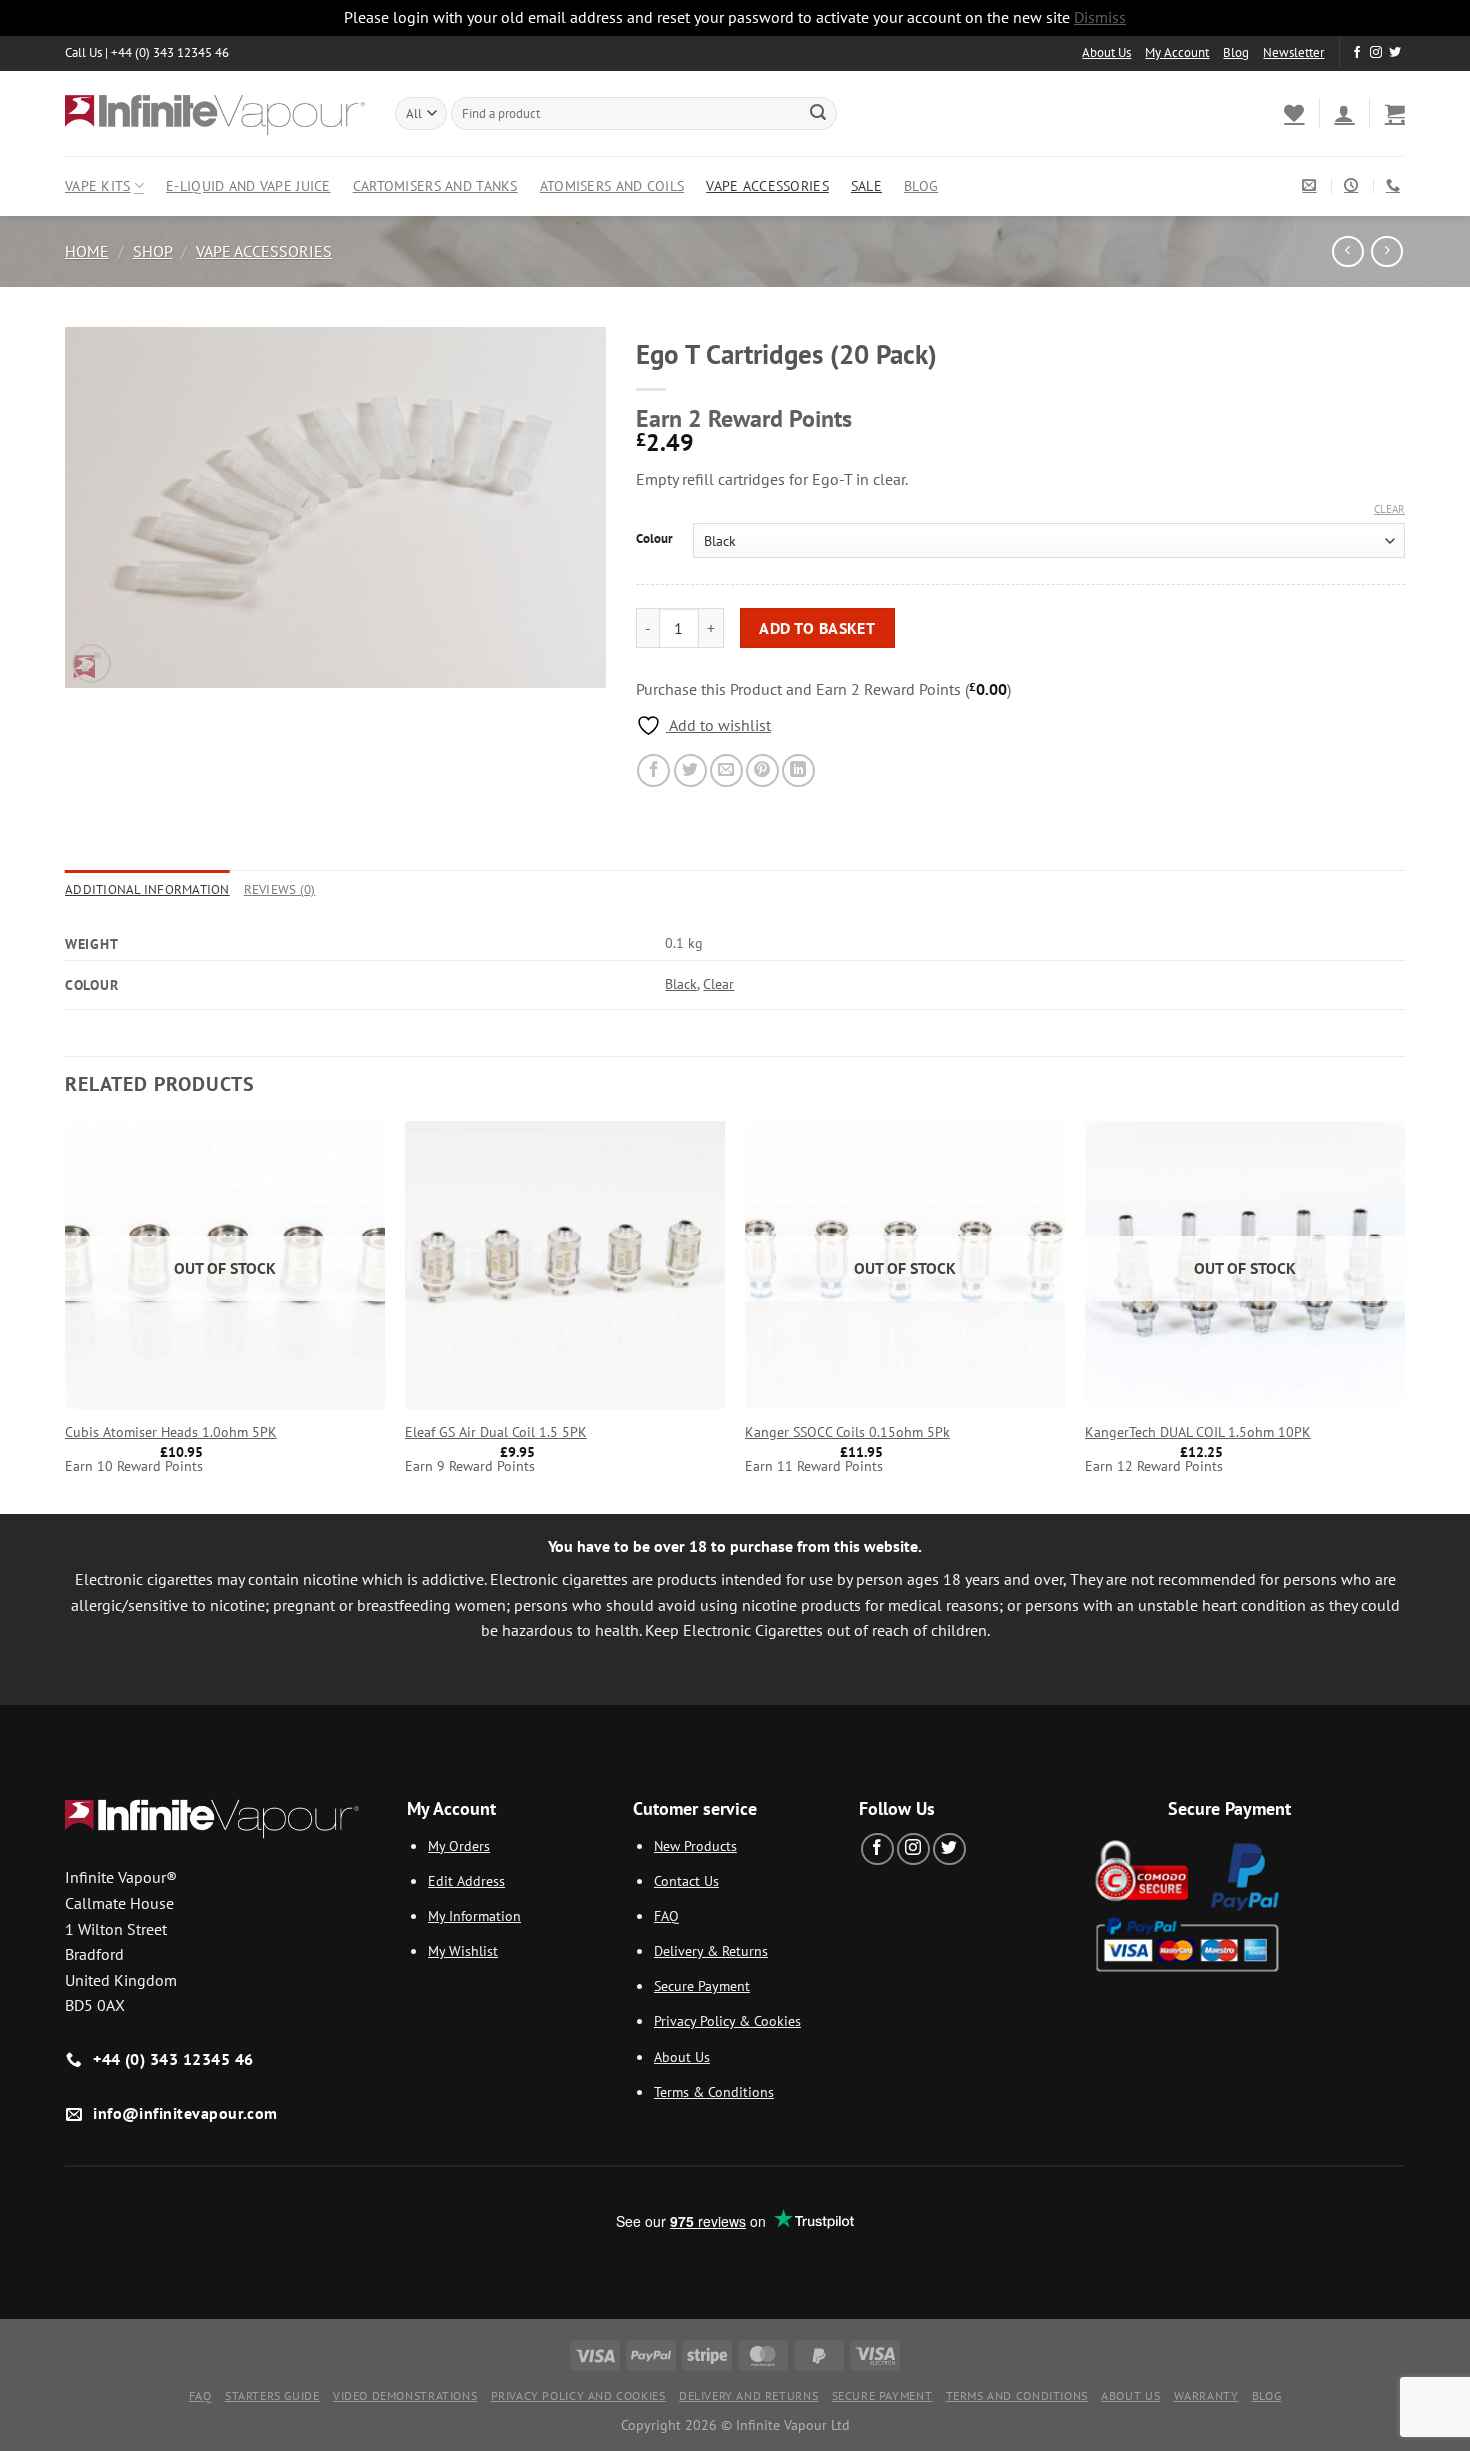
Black (681, 983)
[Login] (1344, 113)
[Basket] (1395, 113)
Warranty (1206, 2395)
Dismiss (1100, 17)
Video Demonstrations (405, 2395)
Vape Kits (98, 185)
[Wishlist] (1294, 113)
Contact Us (686, 1880)
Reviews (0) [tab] (280, 889)
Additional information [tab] (147, 889)
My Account (1177, 52)
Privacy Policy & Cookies (727, 2020)
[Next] (1404, 1315)
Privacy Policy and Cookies (578, 2395)
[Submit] (818, 113)
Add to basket (817, 628)
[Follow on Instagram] (1376, 53)
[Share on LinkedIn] (798, 770)
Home (87, 251)
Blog (1236, 52)
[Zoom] (91, 663)
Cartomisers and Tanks (435, 185)
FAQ (666, 1915)
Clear (1389, 509)
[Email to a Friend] (726, 770)
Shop (153, 251)
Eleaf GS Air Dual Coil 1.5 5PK (496, 1432)
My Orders (459, 1845)
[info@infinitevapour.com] (1311, 185)
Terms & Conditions (714, 2091)
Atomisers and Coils (612, 185)
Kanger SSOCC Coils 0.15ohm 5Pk (847, 1432)
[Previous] (66, 1315)
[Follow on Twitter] (1395, 53)
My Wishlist (463, 1950)
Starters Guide (272, 2395)
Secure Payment (702, 1985)
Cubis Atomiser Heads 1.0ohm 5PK (171, 1432)
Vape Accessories (767, 185)
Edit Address (466, 1880)
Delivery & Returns (711, 1950)
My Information (474, 1915)
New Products (695, 1845)
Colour (654, 539)
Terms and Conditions (1017, 2395)
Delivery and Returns (748, 2395)
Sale (866, 185)
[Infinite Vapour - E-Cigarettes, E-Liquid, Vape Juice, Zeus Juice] (215, 113)
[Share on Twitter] (690, 770)
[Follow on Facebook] (1357, 53)
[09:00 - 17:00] (1353, 185)
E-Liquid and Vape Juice (248, 185)
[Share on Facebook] (653, 770)
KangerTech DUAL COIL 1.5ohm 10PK (1198, 1432)
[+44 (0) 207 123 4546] (1395, 185)
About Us (1106, 52)
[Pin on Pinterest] (762, 770)
